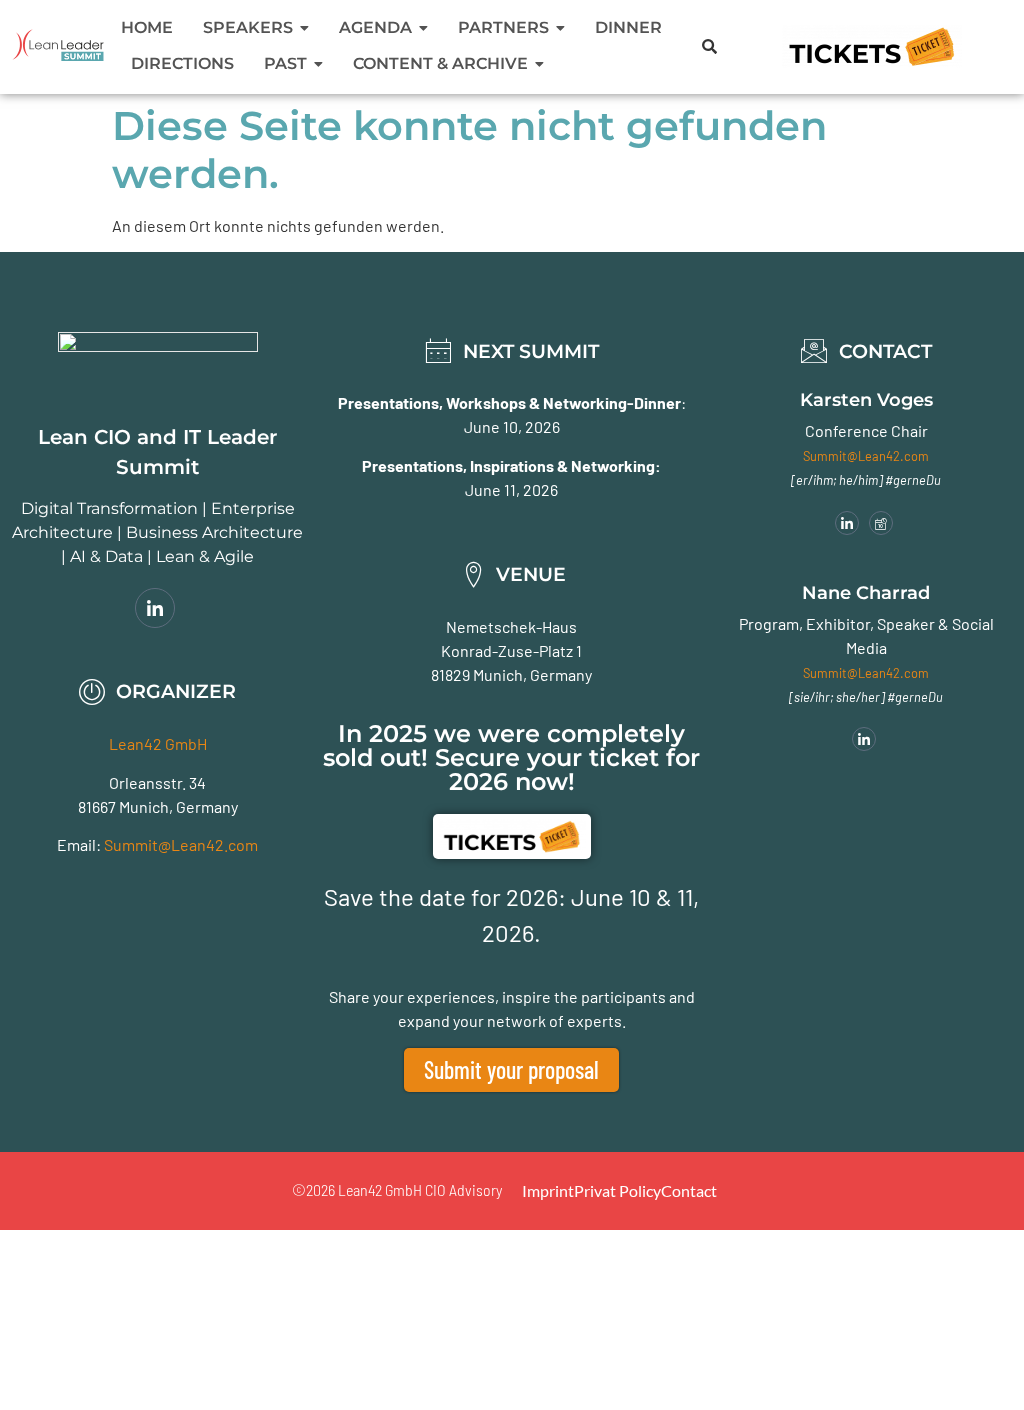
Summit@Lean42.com (181, 844)
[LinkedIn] (155, 608)
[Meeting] (881, 523)
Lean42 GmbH (158, 743)
